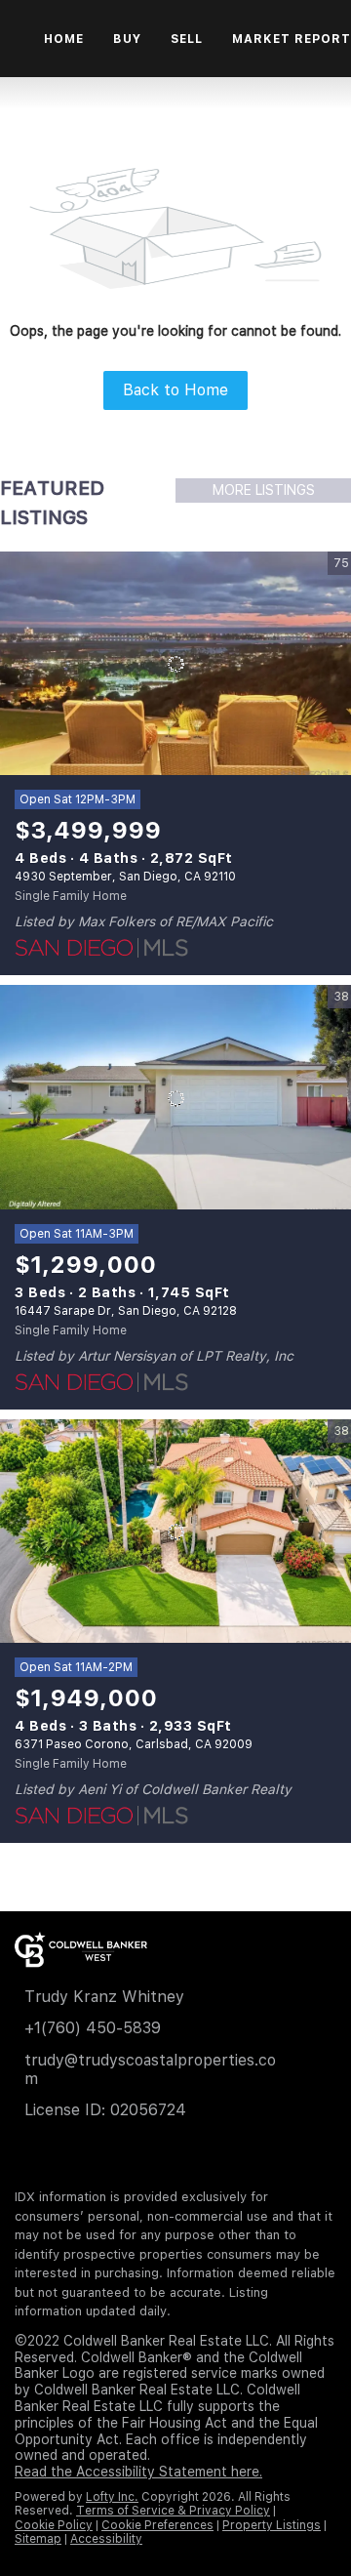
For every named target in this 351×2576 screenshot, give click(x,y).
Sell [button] (187, 39)
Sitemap (38, 2539)
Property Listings (272, 2525)
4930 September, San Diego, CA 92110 (125, 877)
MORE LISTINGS (264, 490)
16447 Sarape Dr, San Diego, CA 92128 (126, 1311)
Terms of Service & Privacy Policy (173, 2511)
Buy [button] (127, 39)
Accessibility (106, 2539)
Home (64, 39)
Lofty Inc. (112, 2497)
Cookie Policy (54, 2525)
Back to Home (175, 390)
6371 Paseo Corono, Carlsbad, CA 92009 (134, 1744)
